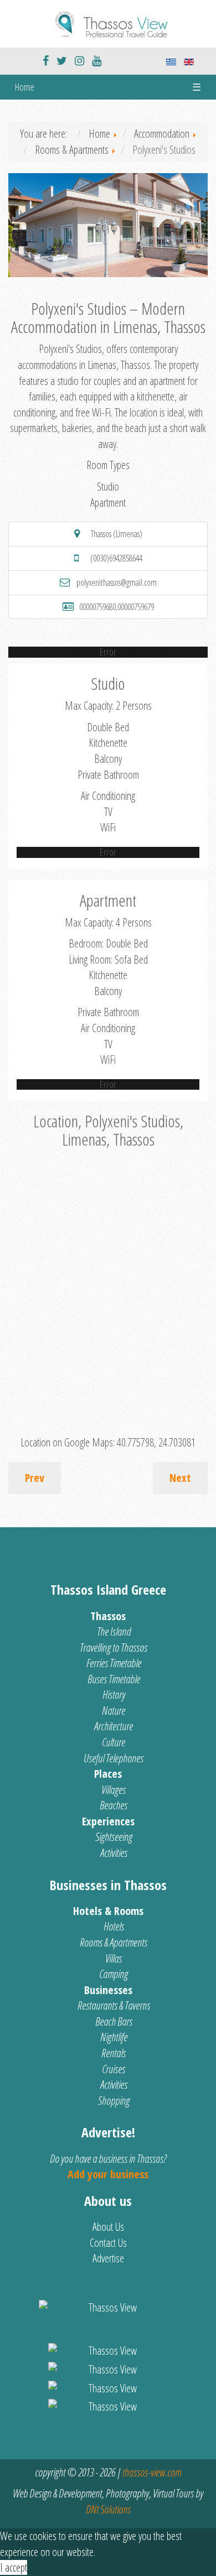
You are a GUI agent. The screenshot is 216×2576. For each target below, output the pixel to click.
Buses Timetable (114, 1679)
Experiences (108, 1821)
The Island (114, 1632)
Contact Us (108, 2243)
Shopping (114, 2101)
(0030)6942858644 (116, 558)
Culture (114, 1742)
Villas (114, 1958)
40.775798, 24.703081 (156, 1442)
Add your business (108, 2174)
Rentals (114, 2053)
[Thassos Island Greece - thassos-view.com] (108, 22)
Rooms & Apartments (114, 1942)
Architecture (114, 1726)
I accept (14, 2567)
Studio (108, 486)
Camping (114, 1974)
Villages (114, 1790)
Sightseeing (114, 1837)
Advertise (108, 2258)
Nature (114, 1711)
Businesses (108, 1990)
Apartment (108, 503)
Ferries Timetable (114, 1663)
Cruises (114, 2069)
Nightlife (114, 2037)
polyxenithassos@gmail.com (117, 582)
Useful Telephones (114, 1758)
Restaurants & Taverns (114, 2005)
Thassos (108, 1616)
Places (108, 1774)
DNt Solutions (108, 2509)
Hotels (114, 1926)
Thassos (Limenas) (117, 534)
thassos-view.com (152, 2472)
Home (25, 87)
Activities (114, 1853)
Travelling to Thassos (114, 1648)
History (114, 1695)
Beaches (114, 1805)
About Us (108, 2227)
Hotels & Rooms (108, 1911)
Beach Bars (114, 2021)
